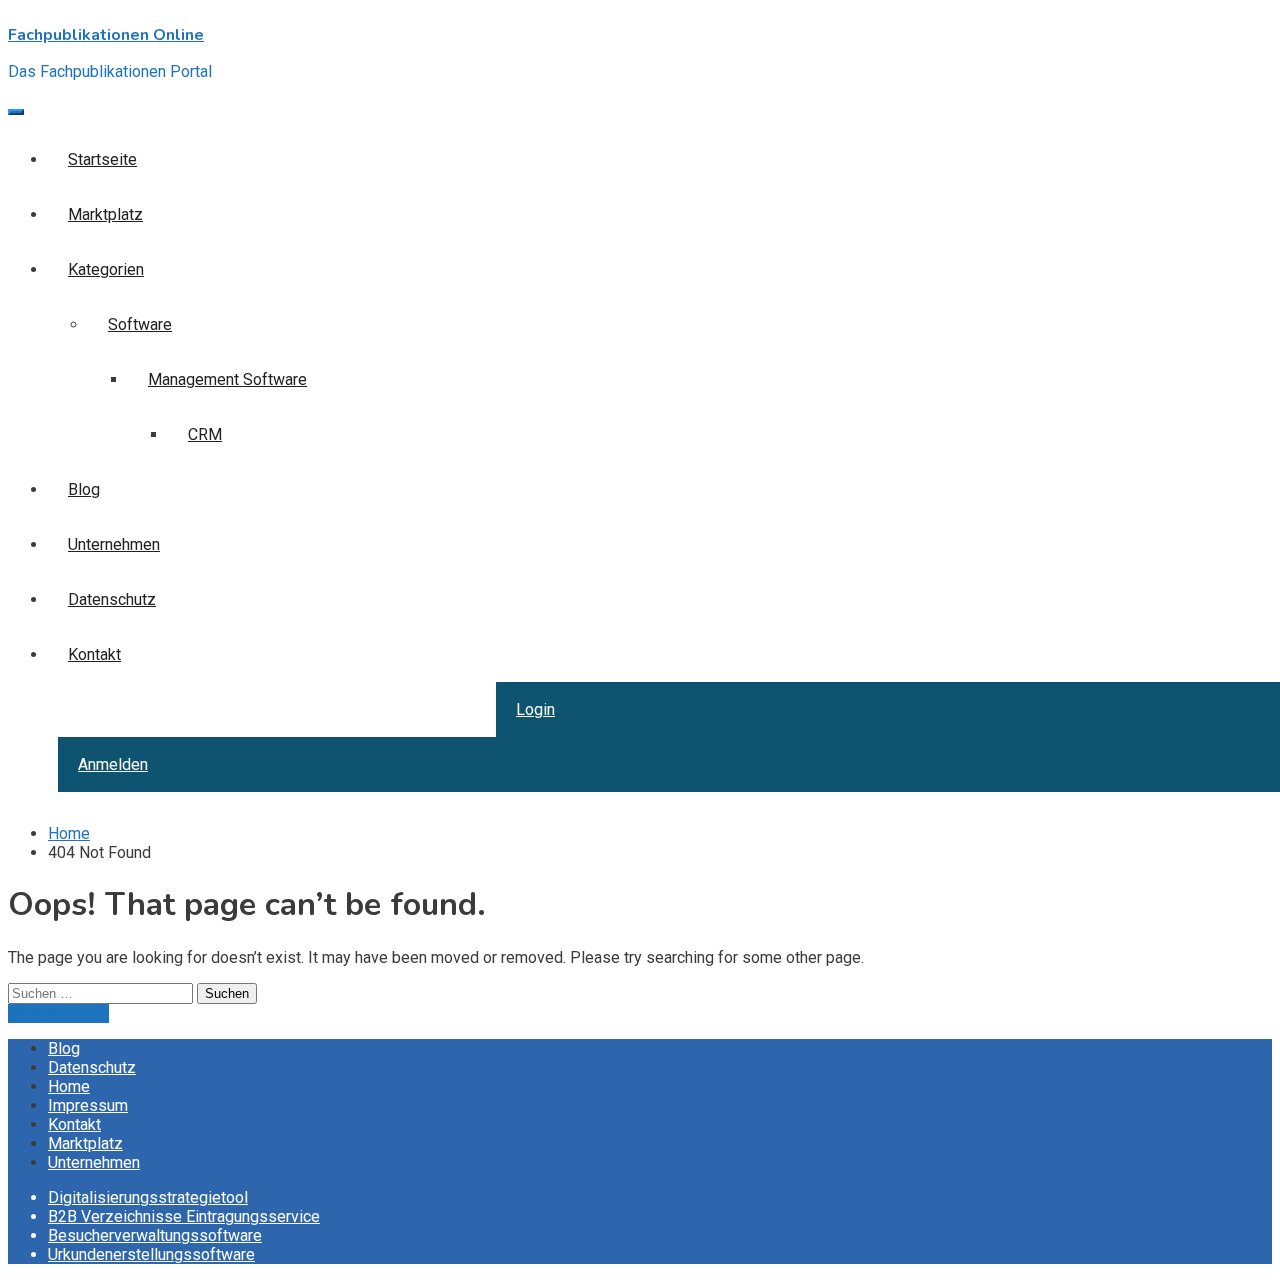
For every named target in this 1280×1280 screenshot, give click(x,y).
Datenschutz (92, 1067)
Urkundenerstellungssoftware (151, 1254)
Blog (64, 1048)
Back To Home (58, 1013)
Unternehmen (94, 1162)
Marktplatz (85, 1143)
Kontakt (74, 1124)
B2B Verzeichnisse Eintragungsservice (184, 1216)
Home (69, 1086)
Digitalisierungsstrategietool (148, 1197)
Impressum (88, 1105)
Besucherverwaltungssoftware (155, 1235)
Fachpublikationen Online (106, 35)
